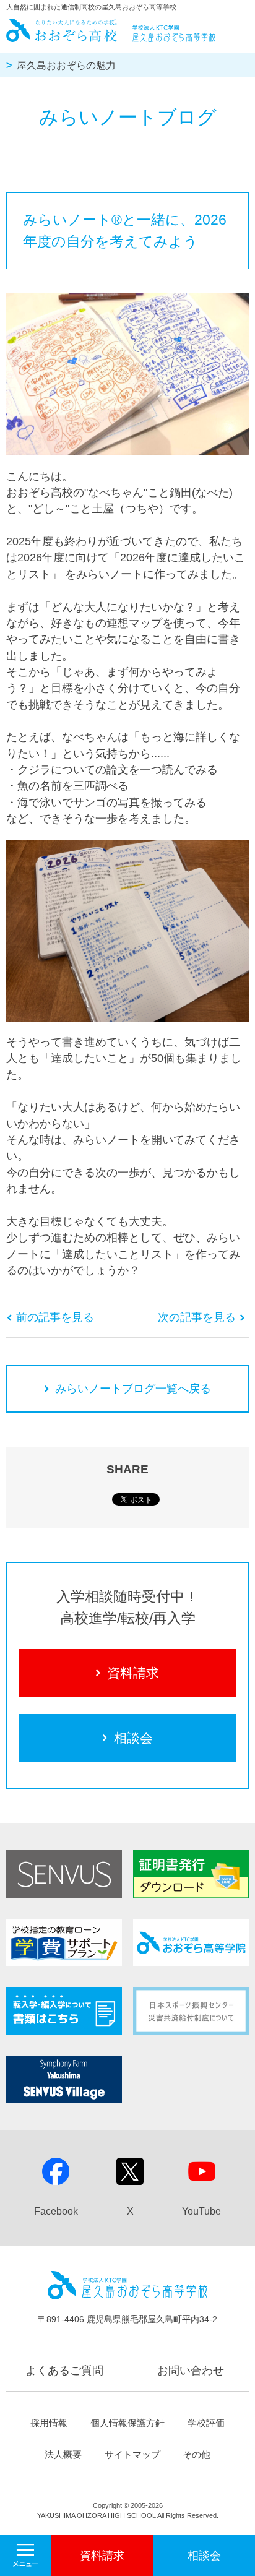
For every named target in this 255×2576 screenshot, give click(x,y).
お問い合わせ (191, 2371)
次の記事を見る (197, 1317)
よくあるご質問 (64, 2371)
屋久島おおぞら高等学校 (112, 30)
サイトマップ (132, 2454)
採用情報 (49, 2423)
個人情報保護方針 (127, 2423)
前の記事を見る (55, 1317)
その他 (197, 2454)
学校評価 (206, 2423)
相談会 (133, 1738)
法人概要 (63, 2454)
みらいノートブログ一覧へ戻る (133, 1389)
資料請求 (133, 1673)
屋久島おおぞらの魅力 (66, 65)
